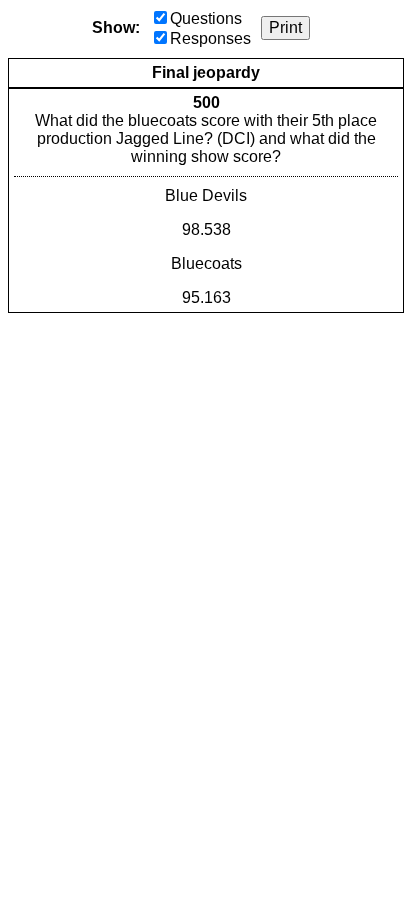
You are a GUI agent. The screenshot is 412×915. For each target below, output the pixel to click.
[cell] (206, 200)
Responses (210, 38)
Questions (206, 18)
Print (285, 27)
